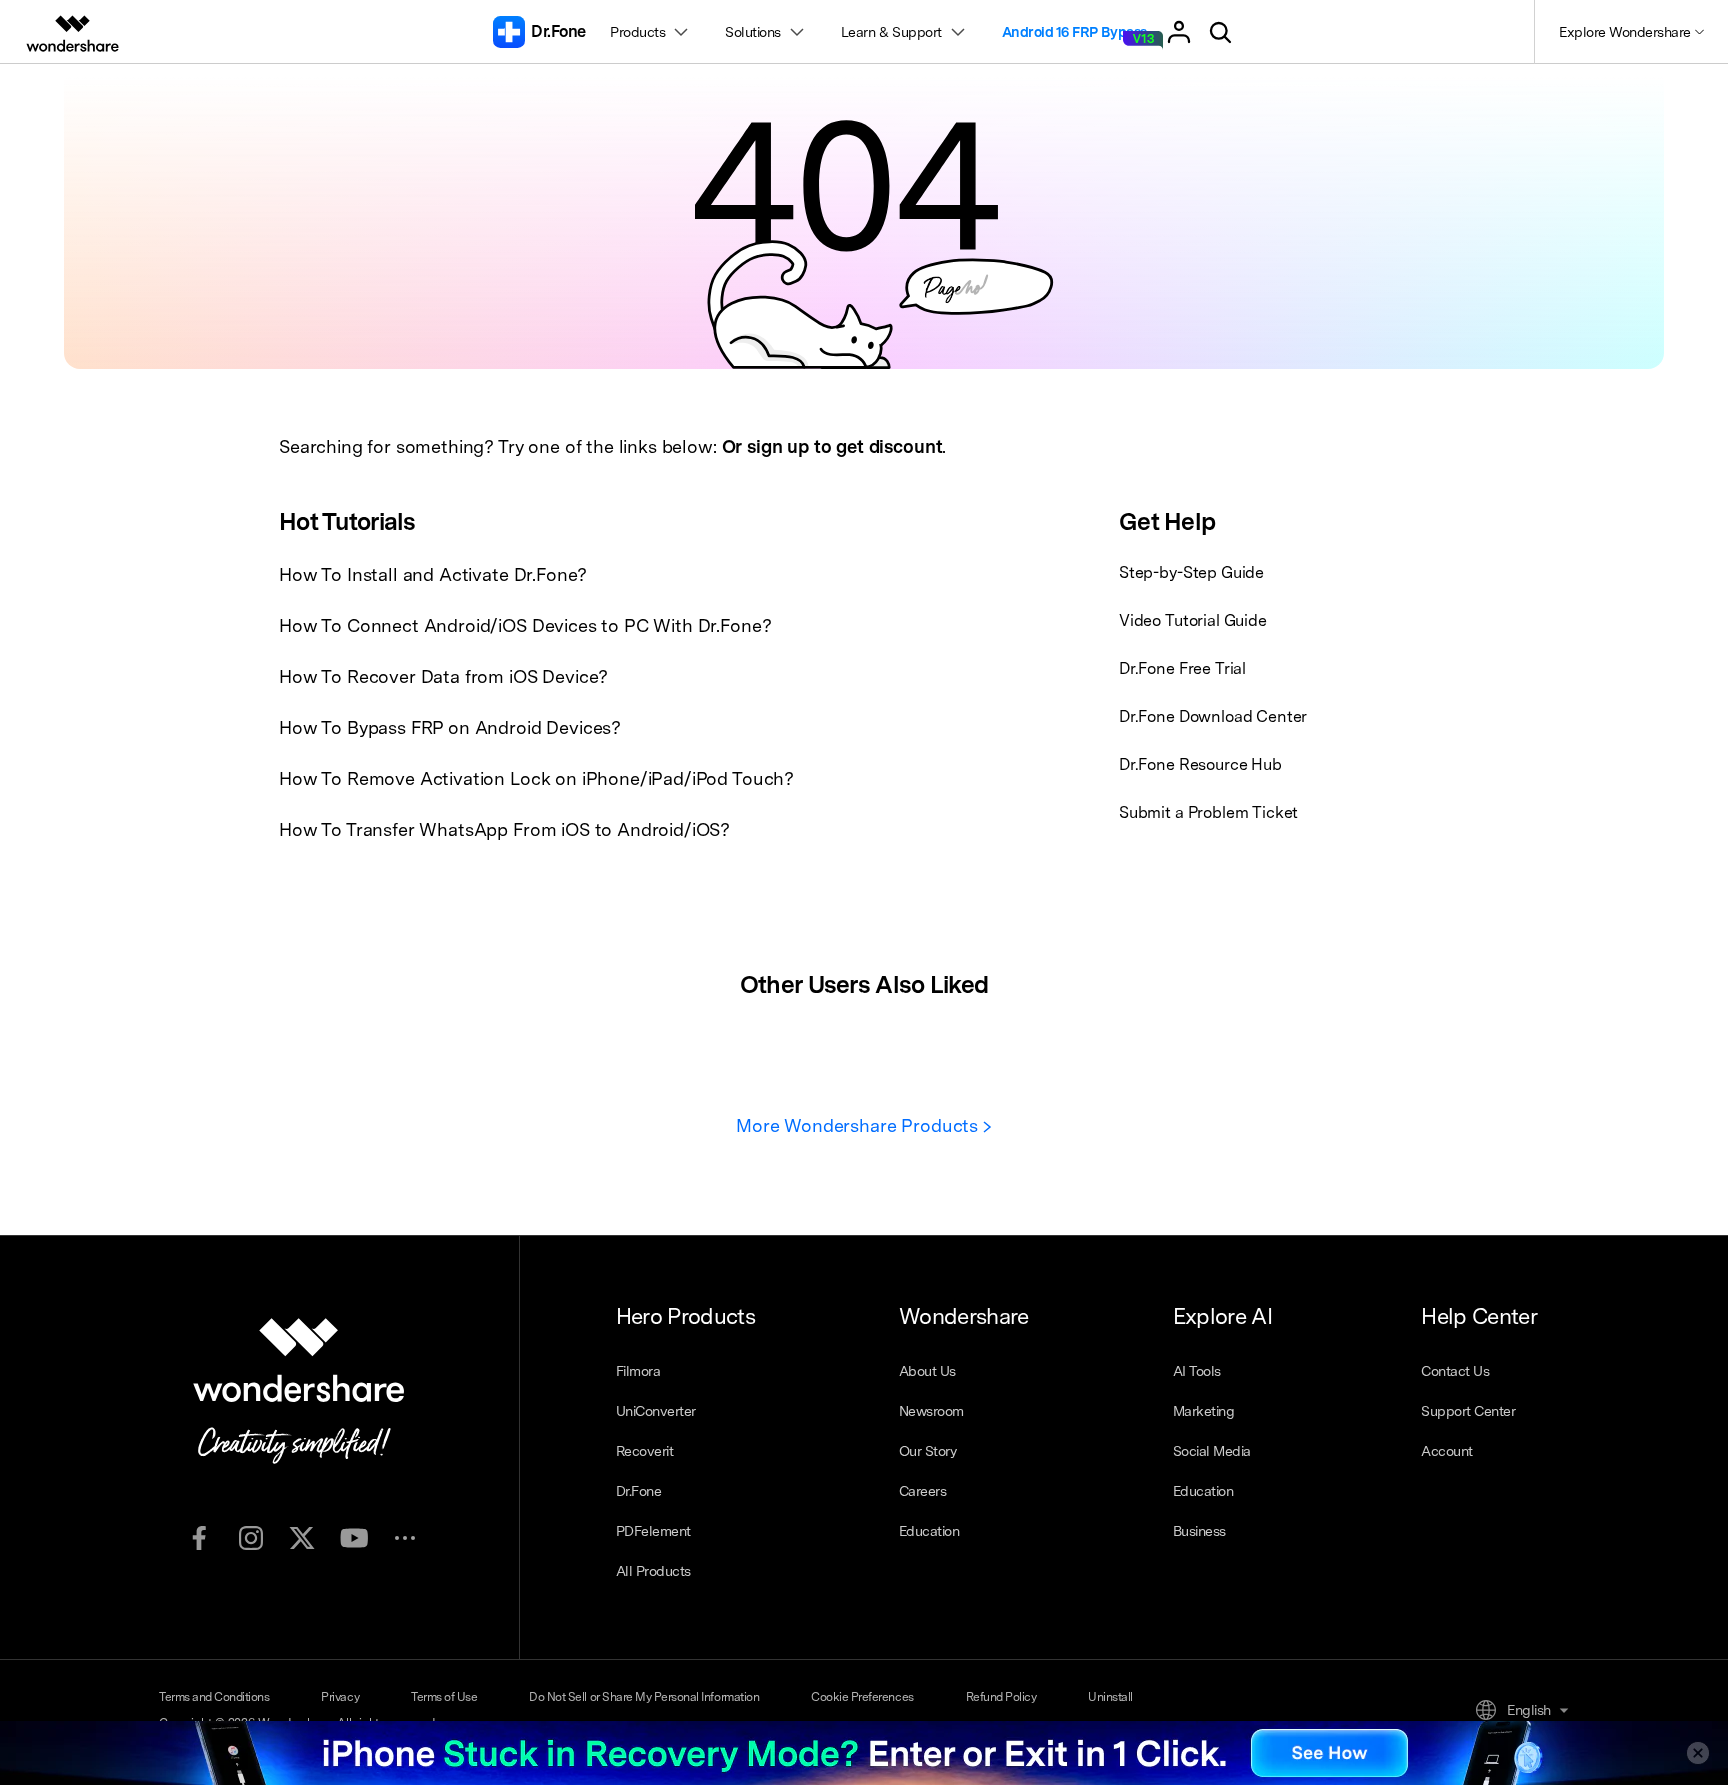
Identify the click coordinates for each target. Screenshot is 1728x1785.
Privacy (340, 1697)
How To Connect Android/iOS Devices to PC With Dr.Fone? (525, 625)
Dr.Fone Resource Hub (1200, 764)
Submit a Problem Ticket (1208, 812)
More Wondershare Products (859, 1125)
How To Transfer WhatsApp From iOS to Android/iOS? (504, 829)
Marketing (1204, 1411)
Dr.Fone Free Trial (1182, 668)
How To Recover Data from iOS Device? (443, 676)
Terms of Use (444, 1697)
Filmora (638, 1371)
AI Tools (1197, 1371)
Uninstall (1110, 1697)
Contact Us (1455, 1371)
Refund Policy (1001, 1697)
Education (929, 1531)
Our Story (928, 1451)
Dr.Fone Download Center (1213, 716)
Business (1199, 1531)
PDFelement (653, 1531)
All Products (653, 1571)
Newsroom (931, 1411)
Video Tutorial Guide (1193, 620)
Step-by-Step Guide (1191, 572)
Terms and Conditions (214, 1697)
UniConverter (656, 1411)
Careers (923, 1491)
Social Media (1212, 1451)
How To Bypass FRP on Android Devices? (450, 727)
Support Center (1468, 1411)
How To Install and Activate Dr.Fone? (433, 574)
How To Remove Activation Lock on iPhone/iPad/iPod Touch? (536, 778)
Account (1447, 1451)
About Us (927, 1371)
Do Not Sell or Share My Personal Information (644, 1697)
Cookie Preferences (862, 1697)
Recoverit (645, 1451)
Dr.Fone (639, 1491)
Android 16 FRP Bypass (1074, 32)
